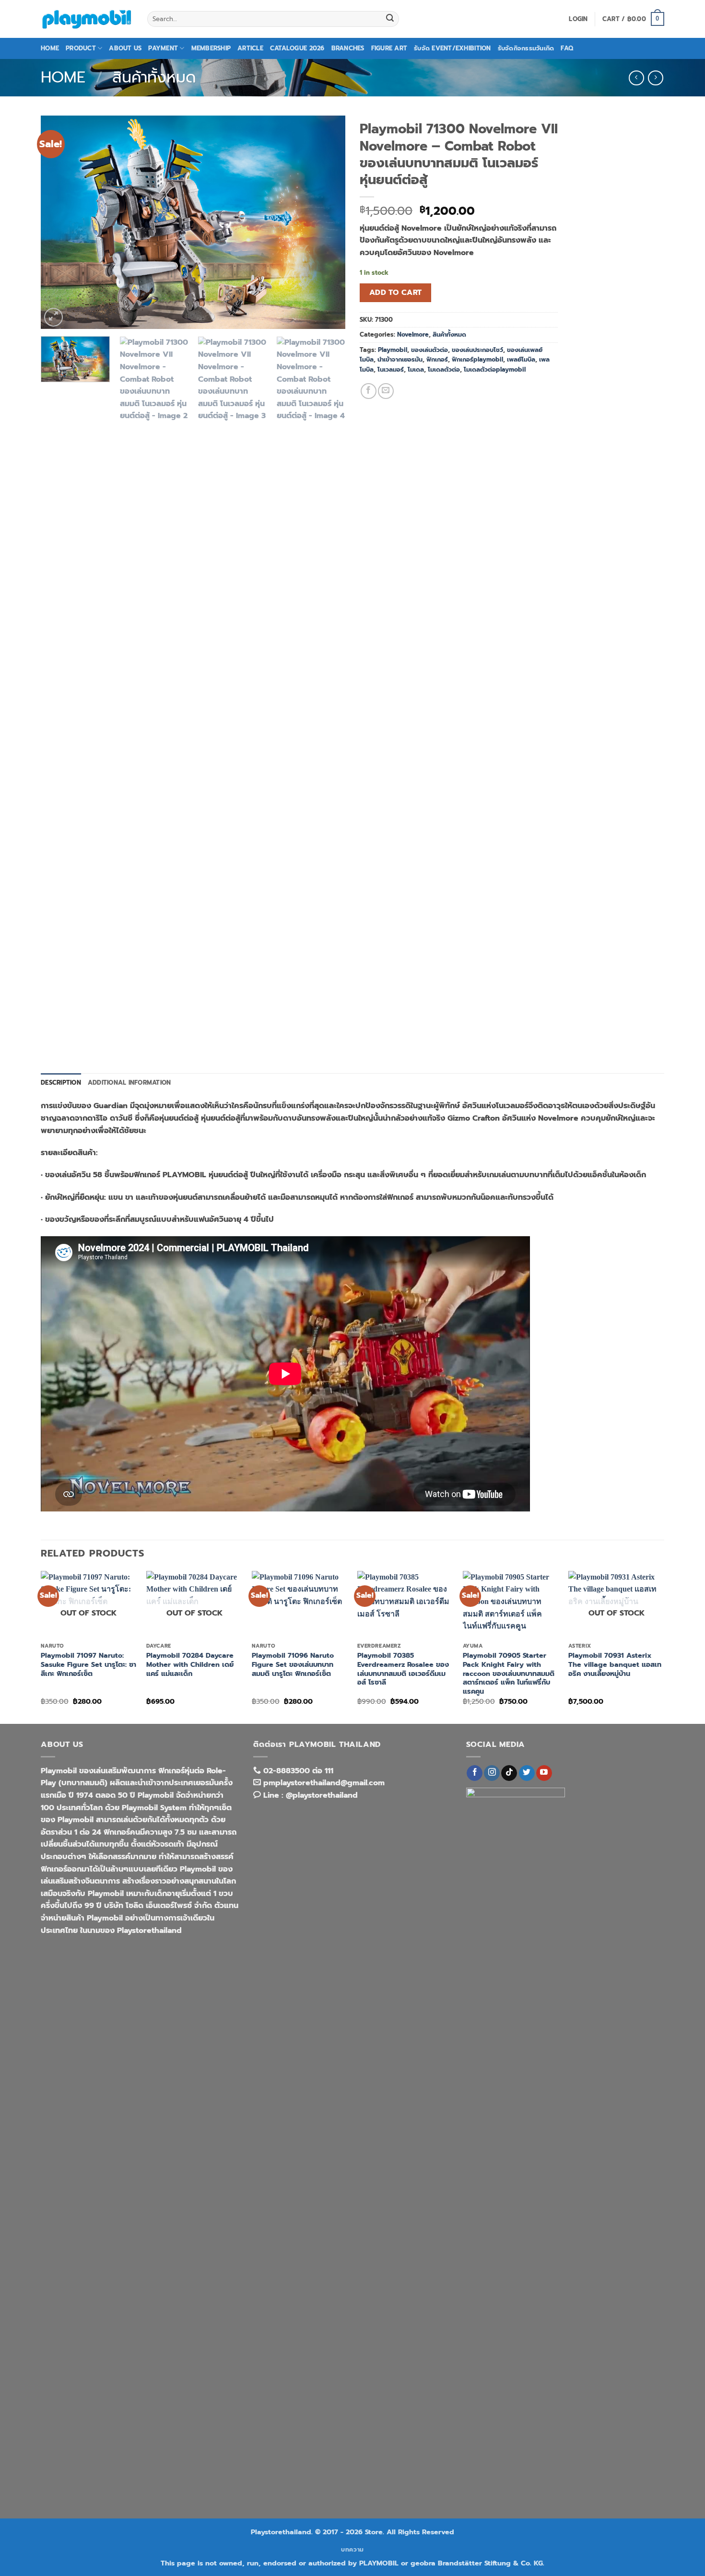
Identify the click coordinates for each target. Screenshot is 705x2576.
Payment (163, 48)
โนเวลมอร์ (391, 369)
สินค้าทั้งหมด (154, 77)
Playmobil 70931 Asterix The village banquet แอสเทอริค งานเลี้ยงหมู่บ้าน (615, 1664)
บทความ (352, 2550)
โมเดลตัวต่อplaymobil (495, 369)
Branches (348, 48)
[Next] (327, 222)
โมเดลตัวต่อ (444, 369)
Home (50, 48)
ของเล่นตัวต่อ (429, 350)
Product (81, 48)
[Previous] (59, 222)
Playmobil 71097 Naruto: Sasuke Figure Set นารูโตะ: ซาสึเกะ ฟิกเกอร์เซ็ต (88, 1664)
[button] (578, 19)
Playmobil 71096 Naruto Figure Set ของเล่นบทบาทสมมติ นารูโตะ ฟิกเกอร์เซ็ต (293, 1664)
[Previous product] (655, 78)
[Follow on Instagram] (492, 1773)
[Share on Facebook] (369, 391)
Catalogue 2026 (297, 48)
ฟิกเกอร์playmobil (477, 359)
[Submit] (390, 19)
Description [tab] (61, 1083)
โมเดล (416, 369)
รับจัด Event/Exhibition (452, 48)
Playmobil (393, 350)
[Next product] (636, 78)
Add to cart (396, 293)
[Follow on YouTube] (544, 1773)
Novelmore (413, 334)
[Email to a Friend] (386, 391)
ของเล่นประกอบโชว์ (477, 350)
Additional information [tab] (129, 1083)
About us (125, 48)
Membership (211, 48)
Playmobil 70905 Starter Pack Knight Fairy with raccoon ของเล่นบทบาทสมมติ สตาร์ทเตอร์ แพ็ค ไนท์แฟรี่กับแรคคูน (509, 1674)
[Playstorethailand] (87, 19)
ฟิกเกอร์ (437, 359)
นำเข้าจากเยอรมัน (400, 359)
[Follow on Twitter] (527, 1773)
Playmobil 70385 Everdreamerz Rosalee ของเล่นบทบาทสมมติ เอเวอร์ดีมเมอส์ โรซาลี (403, 1669)
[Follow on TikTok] (509, 1773)
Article (250, 48)
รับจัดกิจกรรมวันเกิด (526, 48)
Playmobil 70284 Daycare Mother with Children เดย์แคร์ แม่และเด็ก (190, 1664)
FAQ (567, 48)
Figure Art (389, 48)
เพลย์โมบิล (521, 359)
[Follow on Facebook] (475, 1773)
